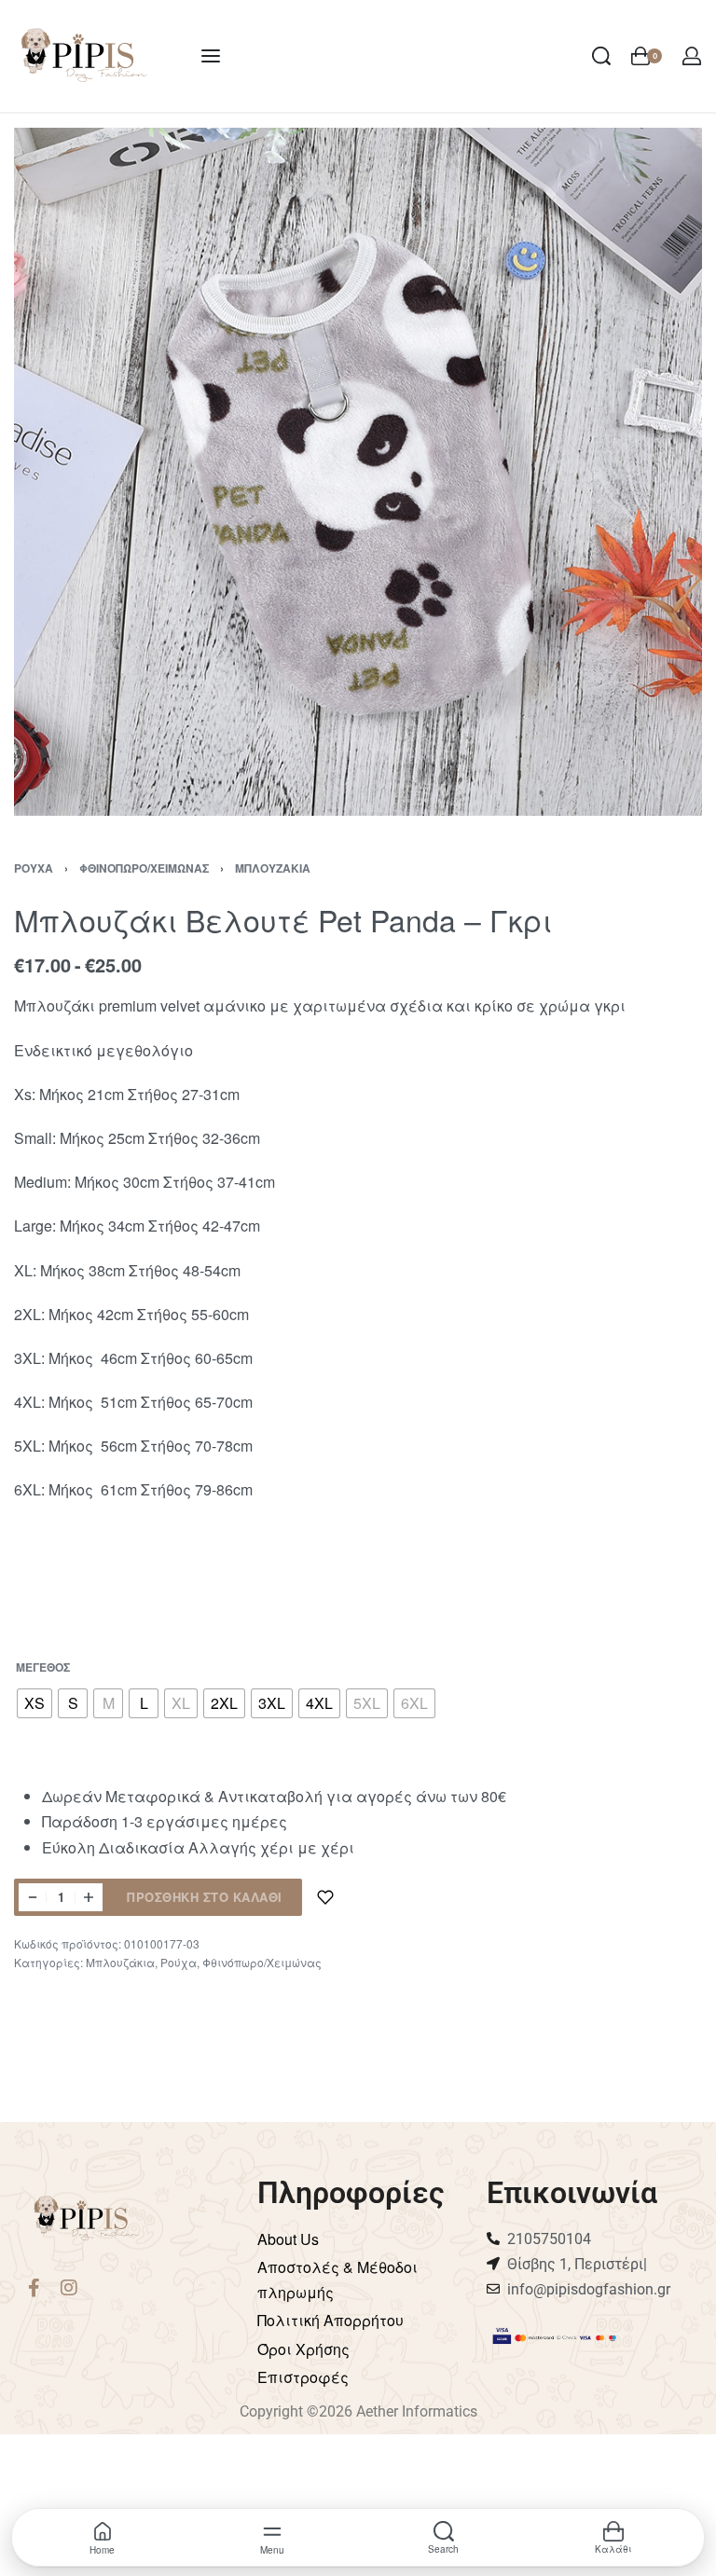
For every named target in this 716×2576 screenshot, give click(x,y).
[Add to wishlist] (325, 1897)
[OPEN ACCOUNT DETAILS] (692, 56)
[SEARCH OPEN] (601, 56)
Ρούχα (34, 868)
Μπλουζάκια (273, 868)
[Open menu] (211, 56)
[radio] (34, 1703)
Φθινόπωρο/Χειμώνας (144, 868)
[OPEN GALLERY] (358, 472)
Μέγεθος (43, 1668)
